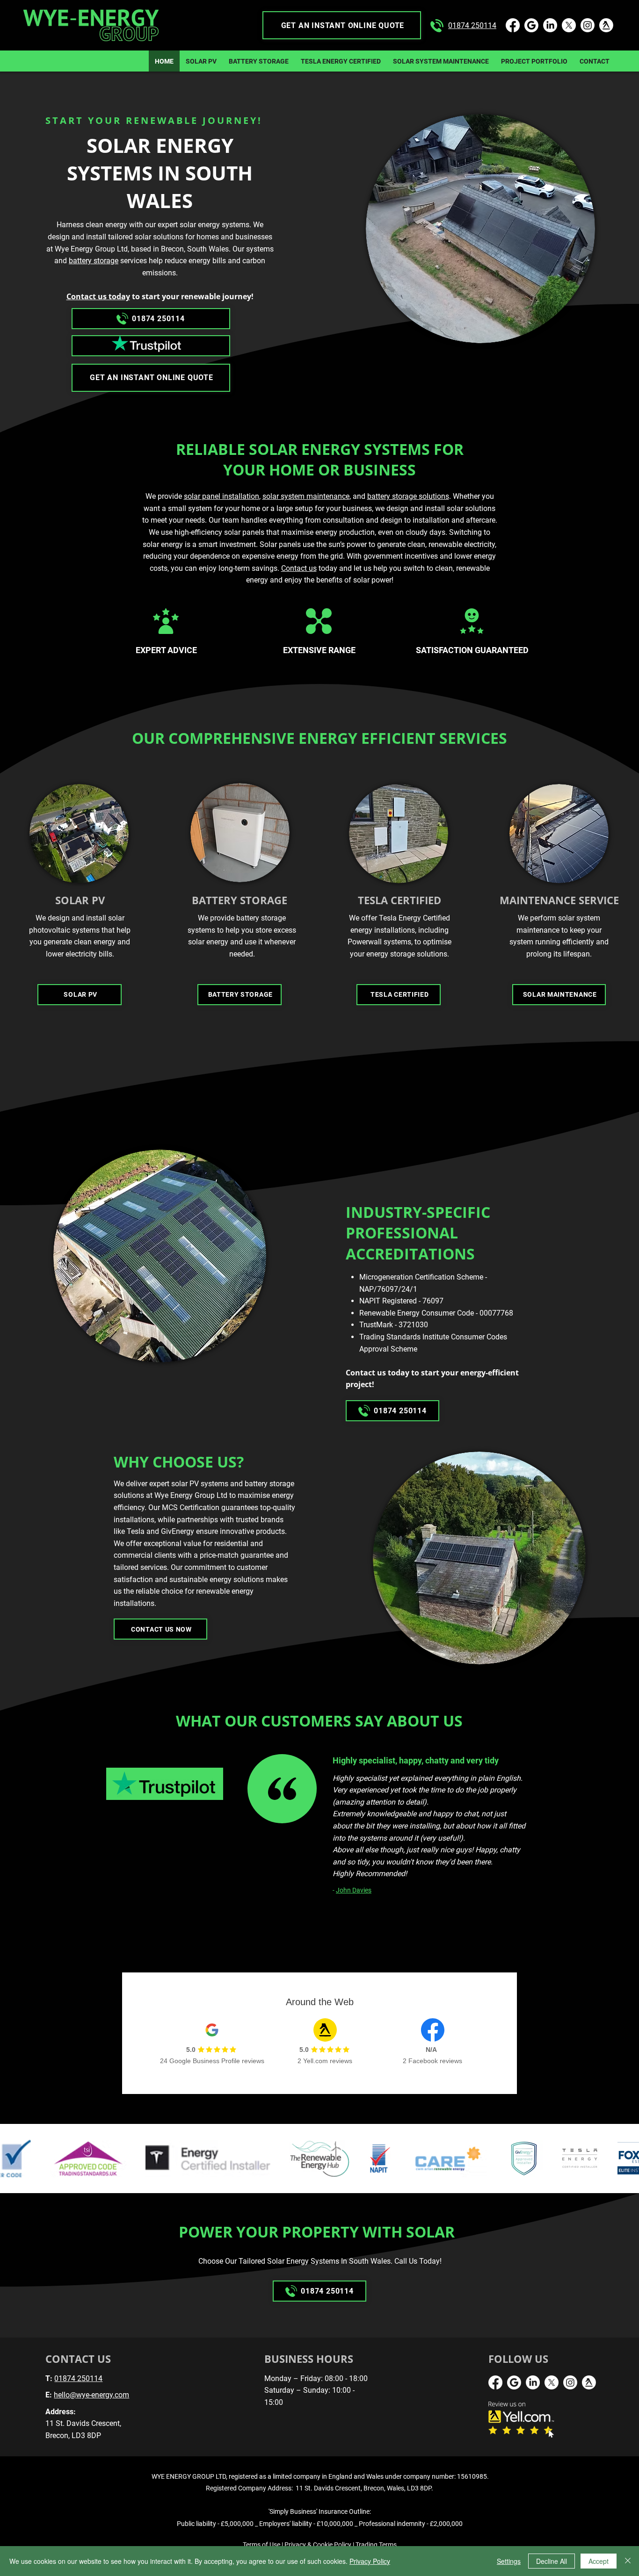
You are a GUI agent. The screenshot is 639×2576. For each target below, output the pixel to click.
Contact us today (98, 296)
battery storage (94, 261)
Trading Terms (376, 2545)
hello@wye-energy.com (91, 2395)
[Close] (628, 2561)
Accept (599, 2561)
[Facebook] (513, 25)
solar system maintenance (306, 496)
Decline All (552, 2561)
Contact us (299, 568)
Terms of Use (261, 2545)
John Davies (354, 1890)
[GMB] (531, 25)
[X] (569, 25)
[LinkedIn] (550, 25)
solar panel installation (221, 496)
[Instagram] (588, 25)
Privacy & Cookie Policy (318, 2545)
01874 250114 (472, 25)
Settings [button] (509, 2561)
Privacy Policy (370, 2561)
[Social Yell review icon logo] (606, 25)
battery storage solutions (408, 496)
